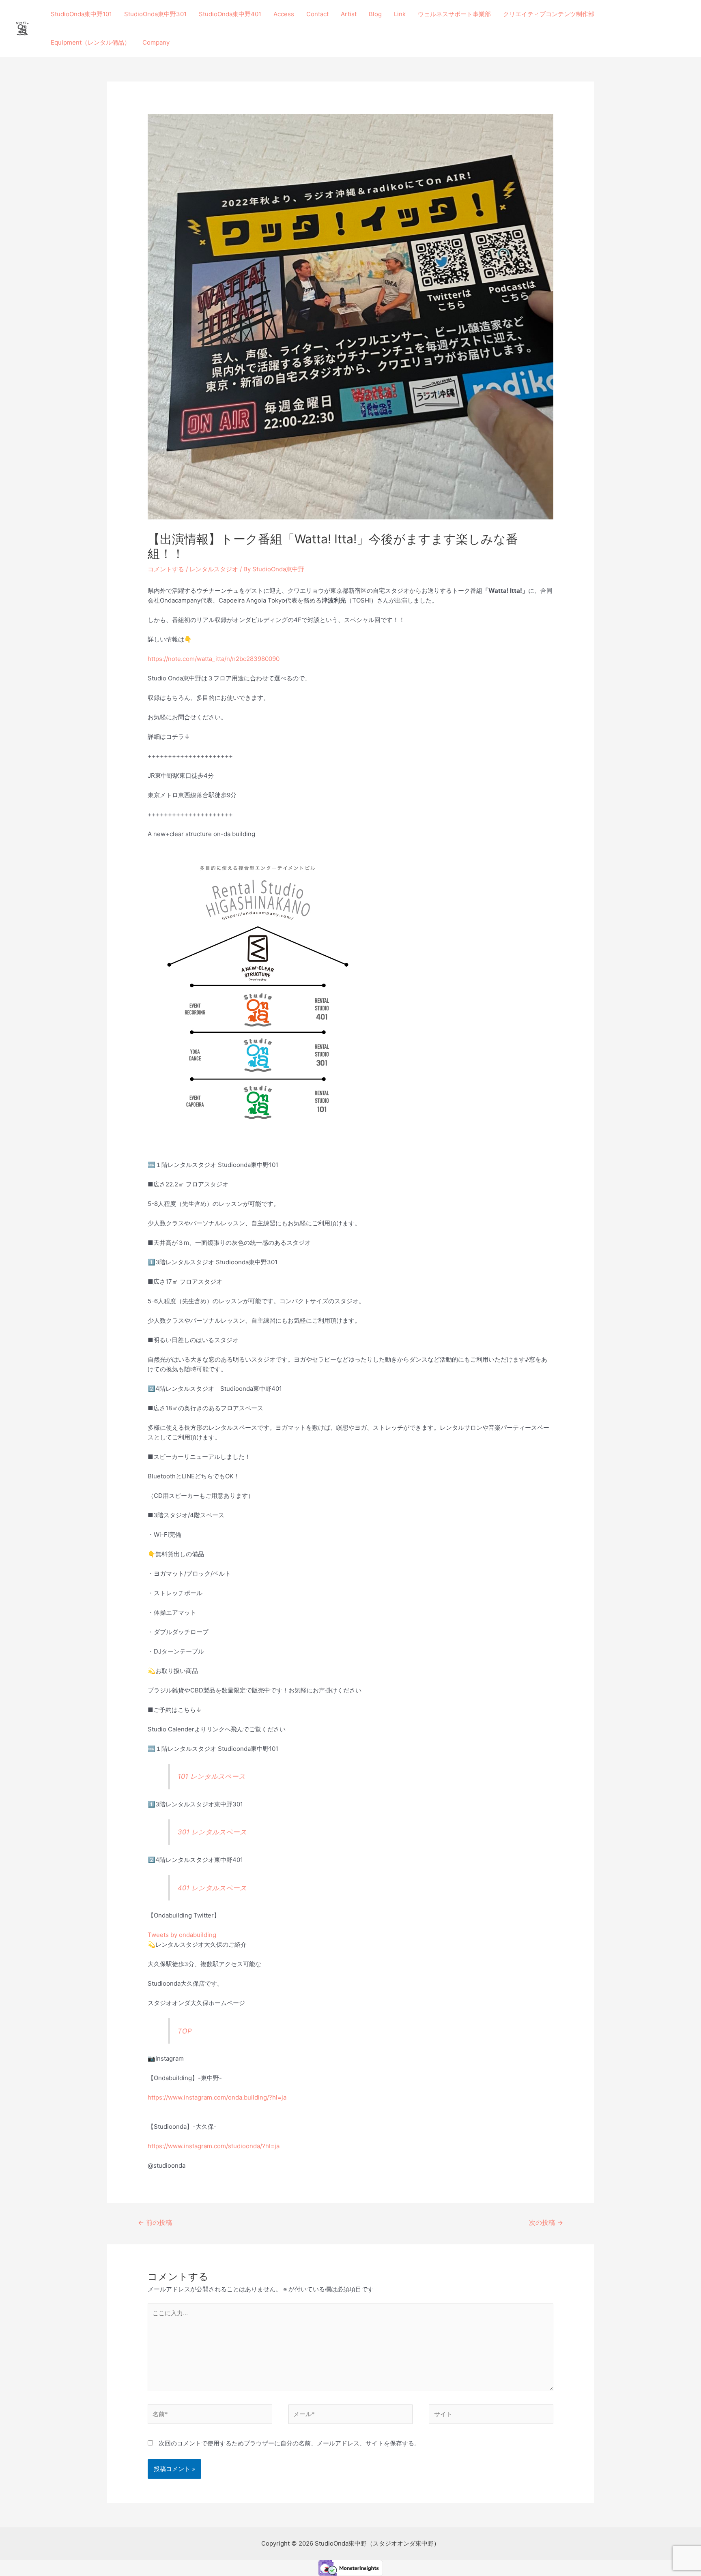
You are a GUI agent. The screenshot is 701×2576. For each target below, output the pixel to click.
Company (156, 42)
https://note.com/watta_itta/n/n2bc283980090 (214, 659)
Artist (349, 14)
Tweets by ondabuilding (182, 1935)
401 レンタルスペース (212, 1888)
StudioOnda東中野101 (81, 14)
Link (400, 14)
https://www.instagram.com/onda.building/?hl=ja (217, 2097)
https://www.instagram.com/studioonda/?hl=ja (214, 2146)
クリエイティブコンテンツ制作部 (549, 14)
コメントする (166, 569)
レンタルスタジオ (214, 569)
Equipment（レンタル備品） (90, 42)
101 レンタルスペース (212, 1776)
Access (284, 14)
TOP (185, 2031)
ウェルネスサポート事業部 (454, 14)
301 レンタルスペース (212, 1832)
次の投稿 (546, 2223)
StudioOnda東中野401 (230, 14)
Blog (375, 14)
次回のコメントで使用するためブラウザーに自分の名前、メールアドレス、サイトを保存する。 (289, 2443)
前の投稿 (155, 2223)
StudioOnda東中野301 (155, 14)
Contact (317, 14)
